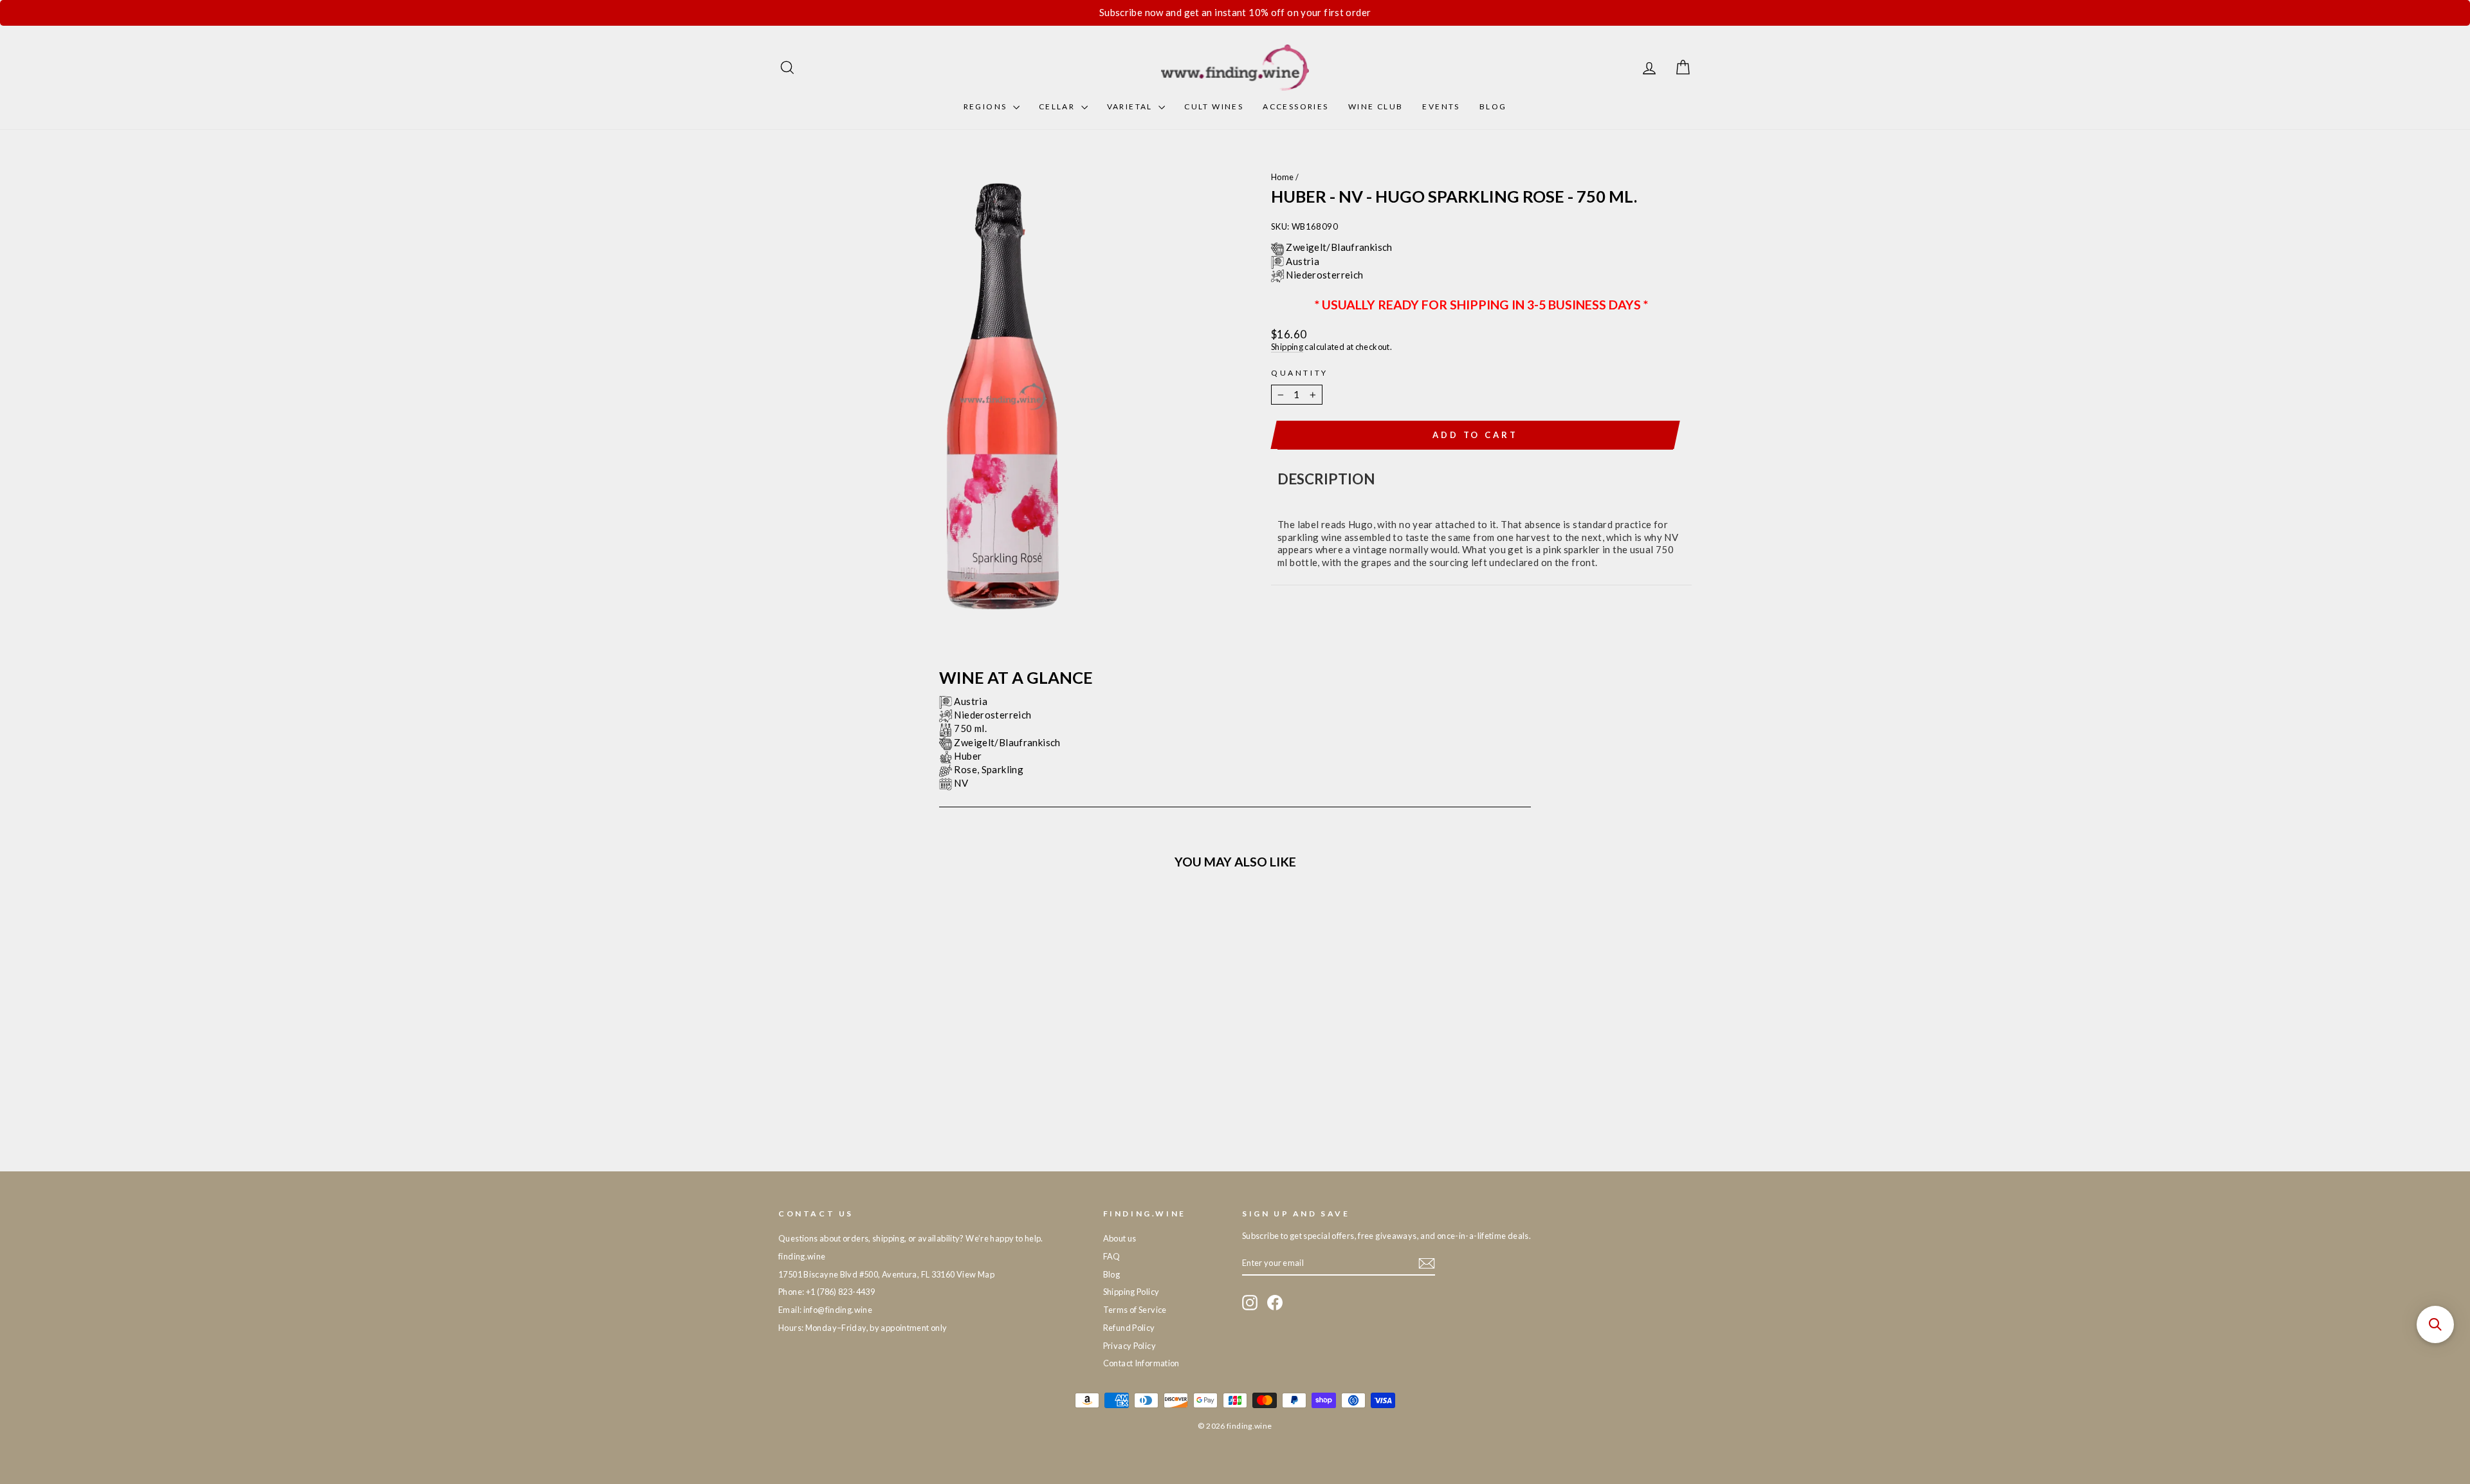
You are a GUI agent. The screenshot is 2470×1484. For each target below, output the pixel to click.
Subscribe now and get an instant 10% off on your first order (1235, 12)
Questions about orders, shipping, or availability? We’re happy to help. (911, 1238)
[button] (2435, 1324)
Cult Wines (1214, 106)
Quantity (1300, 373)
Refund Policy (1129, 1328)
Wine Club (1376, 106)
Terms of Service (1135, 1310)
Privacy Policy (1130, 1346)
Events (1441, 106)
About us (1120, 1238)
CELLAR (1058, 106)
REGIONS (987, 106)
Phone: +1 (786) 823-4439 (827, 1292)
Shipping (1287, 347)
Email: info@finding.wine (825, 1310)
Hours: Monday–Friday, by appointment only (863, 1328)
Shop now (887, 1050)
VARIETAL (1131, 106)
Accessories (1295, 106)
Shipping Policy (1131, 1292)
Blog (1493, 106)
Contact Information (1141, 1363)
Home (1283, 177)
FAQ (1112, 1256)
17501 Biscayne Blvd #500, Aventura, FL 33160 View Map (886, 1274)
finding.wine (802, 1256)
